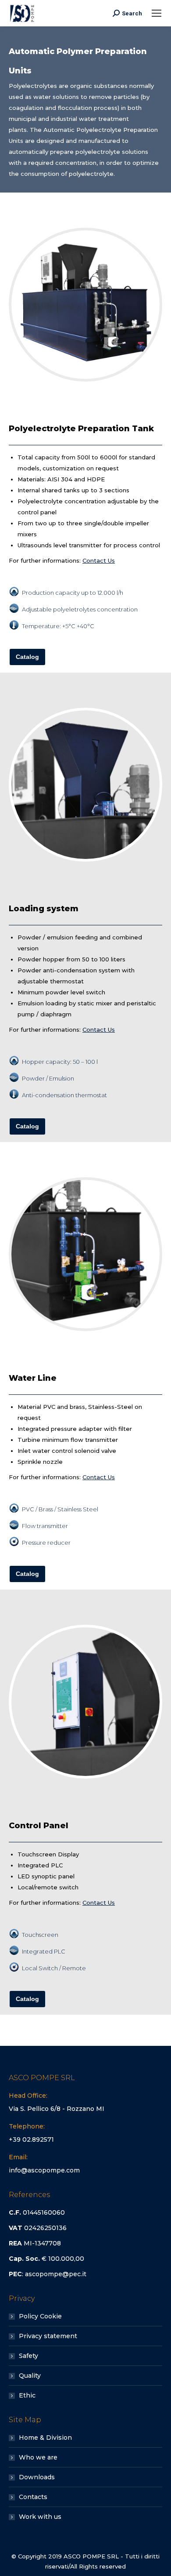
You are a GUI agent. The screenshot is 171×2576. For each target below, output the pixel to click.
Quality (30, 2376)
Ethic (27, 2395)
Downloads (37, 2477)
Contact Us (99, 560)
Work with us (40, 2517)
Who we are (38, 2457)
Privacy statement (48, 2336)
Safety (28, 2356)
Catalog (27, 657)
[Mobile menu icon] (157, 13)
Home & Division (45, 2438)
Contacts (33, 2497)
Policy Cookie (40, 2316)
